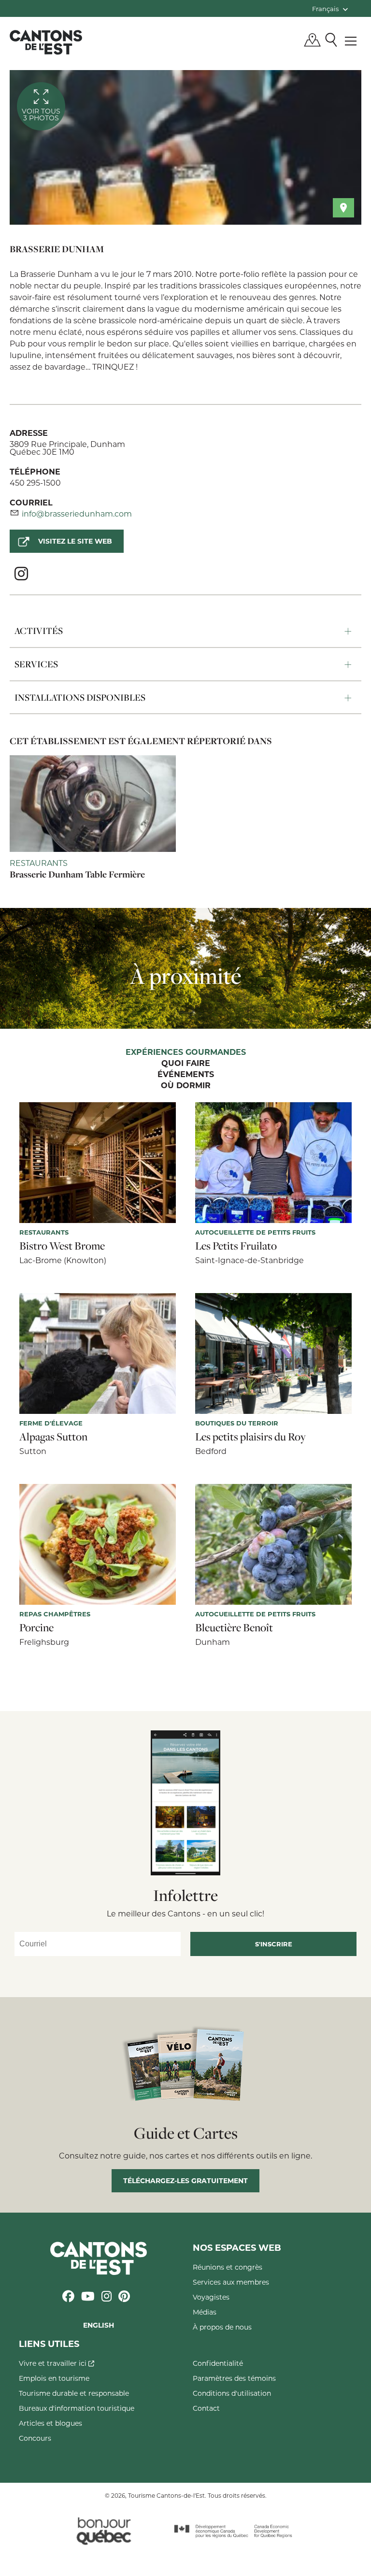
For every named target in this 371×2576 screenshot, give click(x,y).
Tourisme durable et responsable (74, 2393)
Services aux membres (231, 2282)
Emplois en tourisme (54, 2378)
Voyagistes (211, 2297)
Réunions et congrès (228, 2267)
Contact (206, 2408)
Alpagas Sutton (53, 1437)
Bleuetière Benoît (234, 1627)
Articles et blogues (50, 2423)
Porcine (36, 1627)
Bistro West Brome (62, 1246)
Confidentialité (218, 2363)
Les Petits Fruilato (236, 1246)
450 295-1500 (35, 482)
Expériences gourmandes (186, 1052)
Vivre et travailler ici (54, 2363)
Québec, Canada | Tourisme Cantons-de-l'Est (46, 42)
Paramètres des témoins (234, 2378)
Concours (35, 2438)
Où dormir (186, 1086)
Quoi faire (186, 1064)
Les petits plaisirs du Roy (250, 1437)
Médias (205, 2312)
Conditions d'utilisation (232, 2393)
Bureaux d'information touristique (77, 2408)
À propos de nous (222, 2327)
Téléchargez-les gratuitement (185, 2180)
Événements (186, 1075)
